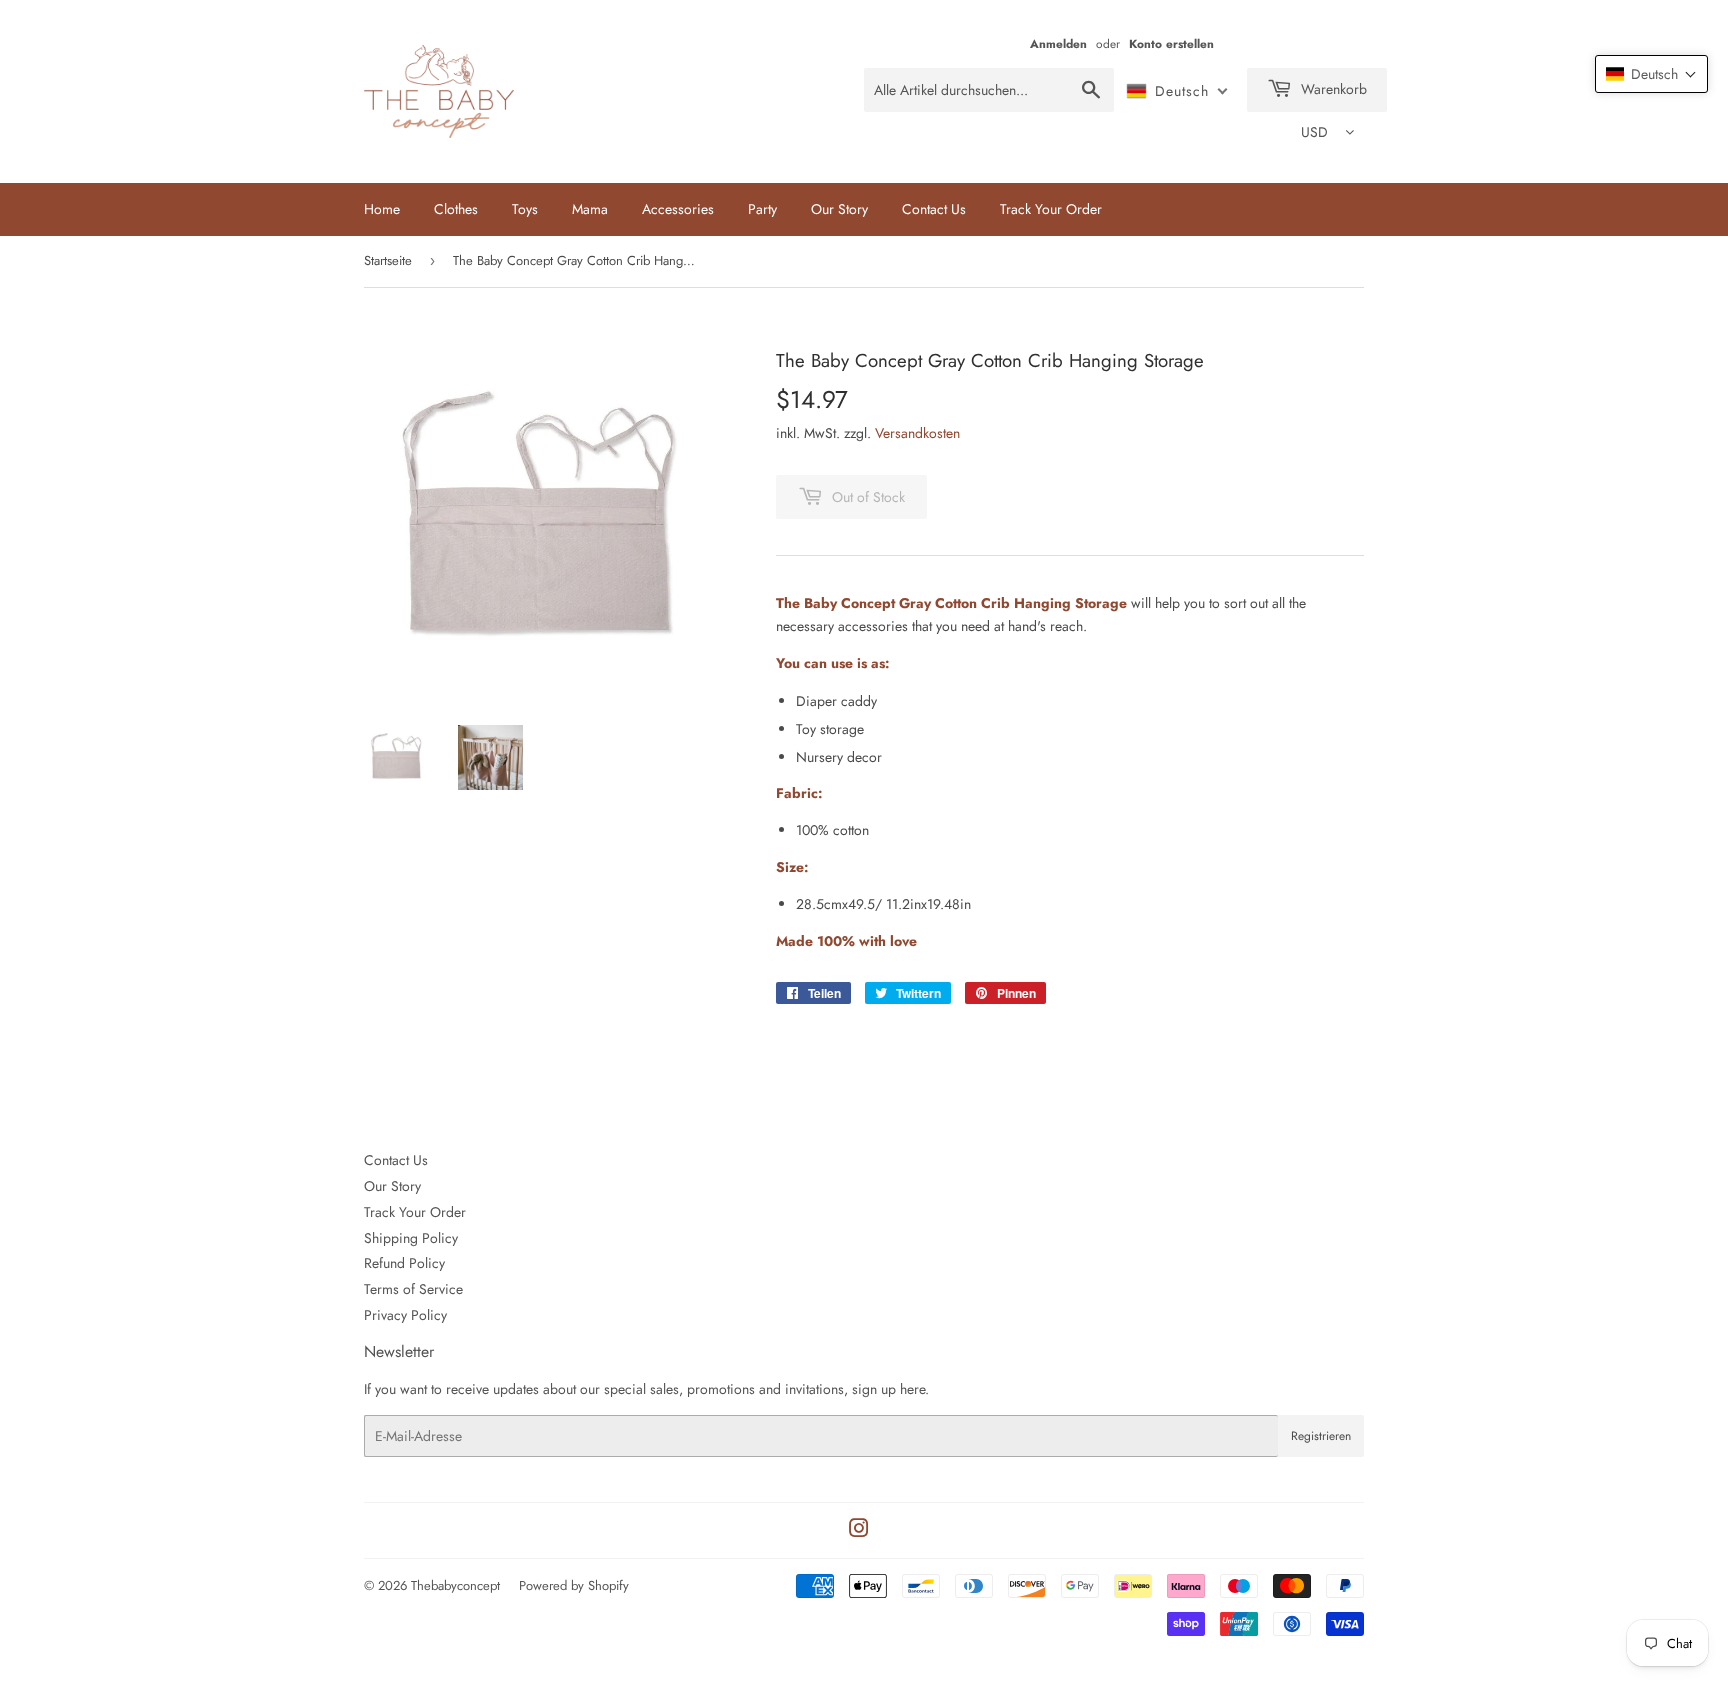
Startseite (388, 260)
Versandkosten (917, 433)
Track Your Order (1051, 209)
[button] (1651, 74)
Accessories (678, 209)
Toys (525, 209)
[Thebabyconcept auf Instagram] (859, 1531)
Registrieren (1321, 1436)
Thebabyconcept (455, 1585)
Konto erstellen (1171, 43)
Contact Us (934, 209)
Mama (590, 209)
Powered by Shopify (574, 1585)
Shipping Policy (411, 1238)
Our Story (839, 209)
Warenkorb (1332, 89)
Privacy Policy (405, 1315)
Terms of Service (413, 1289)
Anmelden (1058, 43)
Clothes (456, 209)
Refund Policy (404, 1263)
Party (762, 209)
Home (382, 209)
